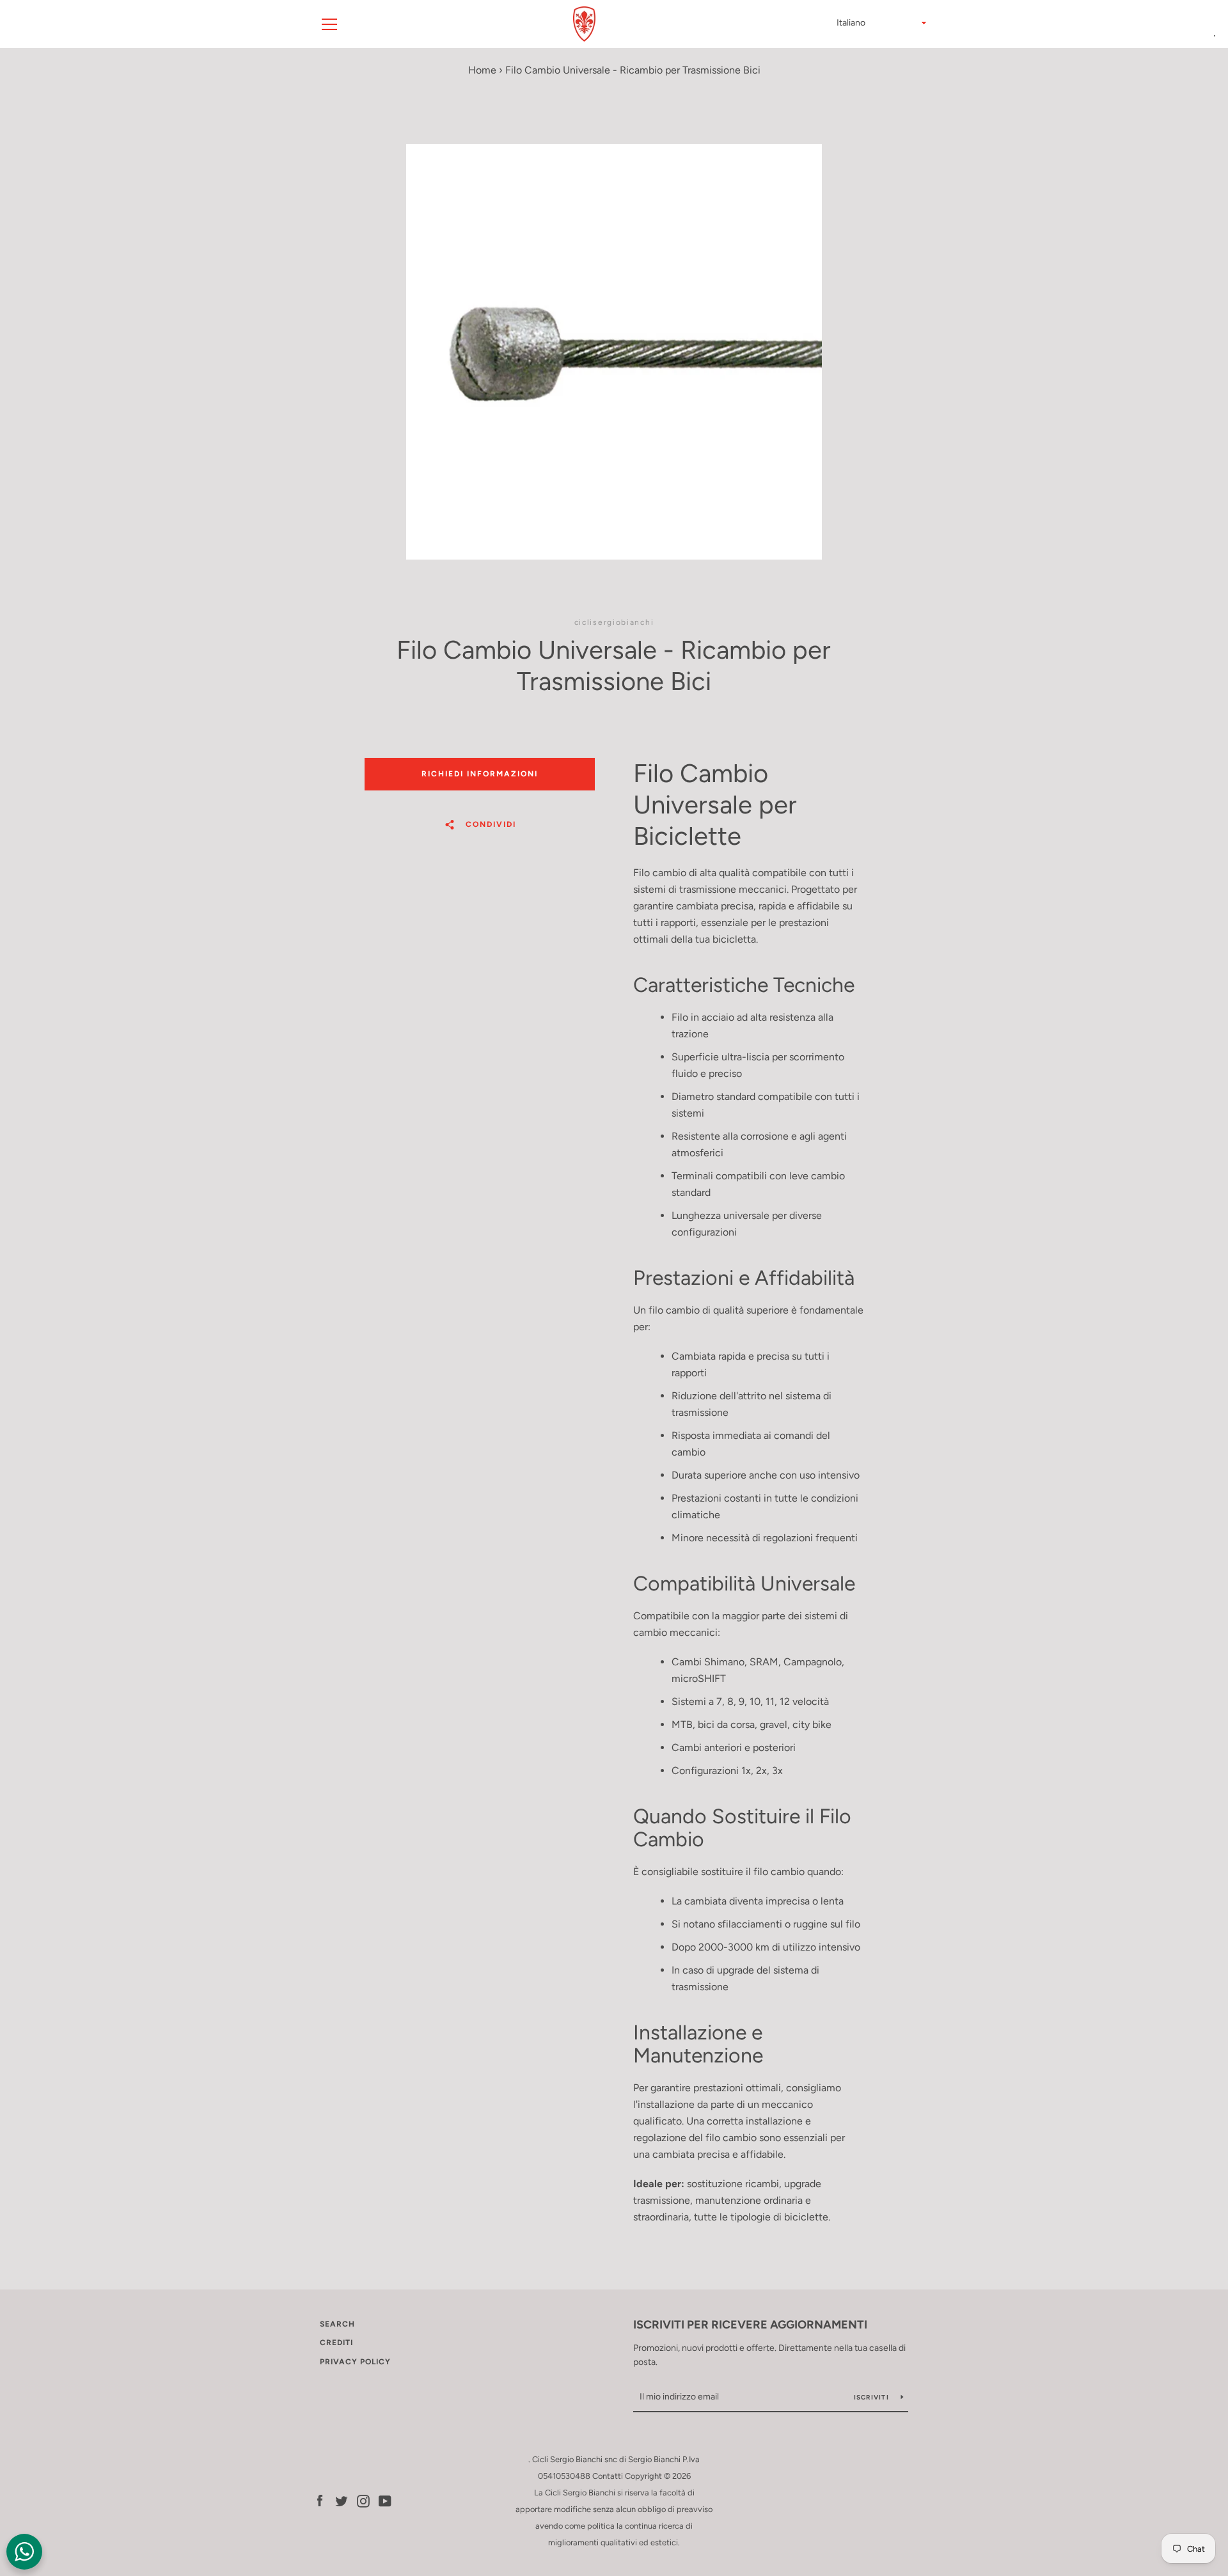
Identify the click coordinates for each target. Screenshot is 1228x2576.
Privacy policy (355, 2362)
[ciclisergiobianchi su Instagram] (363, 2500)
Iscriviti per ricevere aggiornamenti (750, 2325)
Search (337, 2324)
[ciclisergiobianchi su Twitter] (342, 2500)
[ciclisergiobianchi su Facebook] (320, 2500)
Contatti (608, 2476)
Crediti (336, 2343)
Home (482, 70)
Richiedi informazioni (480, 774)
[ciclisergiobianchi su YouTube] (385, 2500)
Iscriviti (873, 2397)
